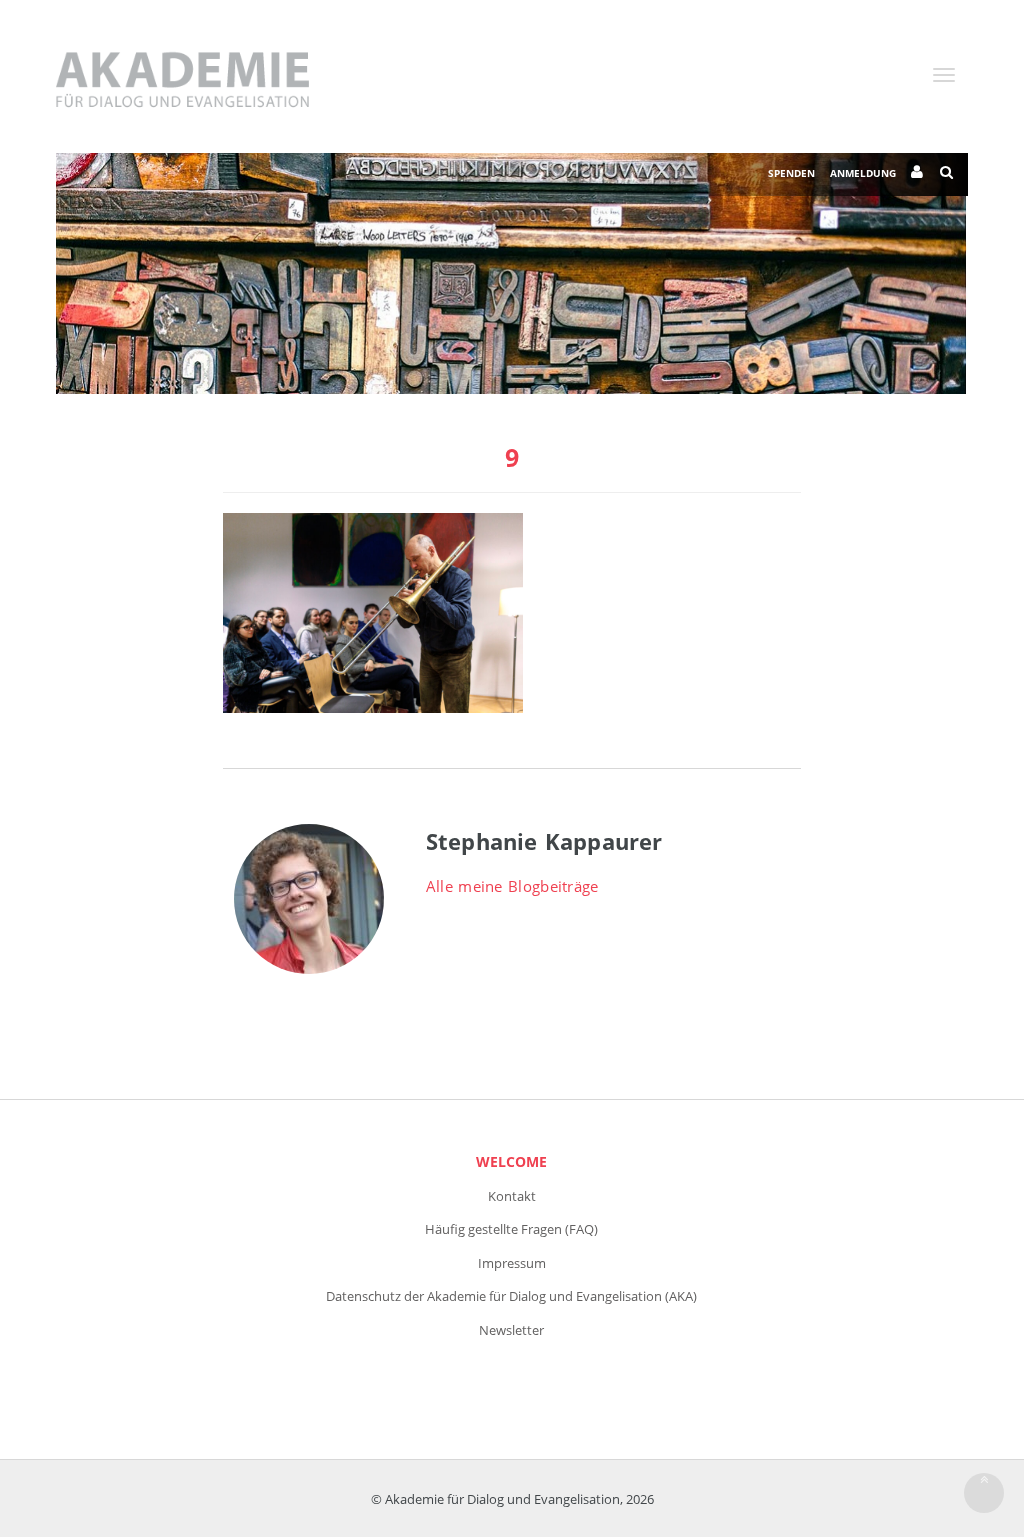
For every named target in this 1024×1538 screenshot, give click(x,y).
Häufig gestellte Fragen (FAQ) (511, 1229)
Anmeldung (863, 173)
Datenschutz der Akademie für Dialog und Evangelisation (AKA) (511, 1296)
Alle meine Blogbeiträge (512, 886)
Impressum (512, 1263)
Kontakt (512, 1196)
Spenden (791, 173)
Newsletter (511, 1330)
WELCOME (511, 1161)
